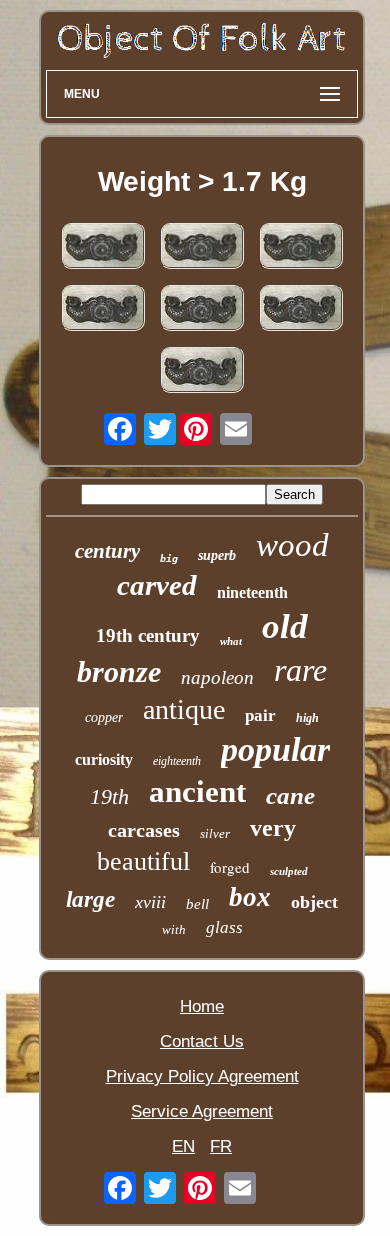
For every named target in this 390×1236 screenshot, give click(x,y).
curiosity (104, 759)
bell (197, 904)
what (231, 641)
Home (202, 1006)
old (285, 626)
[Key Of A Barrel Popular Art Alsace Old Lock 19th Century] (202, 310)
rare (300, 670)
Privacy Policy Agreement (202, 1076)
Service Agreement (202, 1111)
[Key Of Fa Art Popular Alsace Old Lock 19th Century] (202, 372)
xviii (150, 902)
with (174, 929)
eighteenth (177, 761)
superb (217, 555)
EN (183, 1146)
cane (290, 795)
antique (184, 709)
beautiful (143, 861)
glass (224, 927)
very (273, 828)
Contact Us (202, 1041)
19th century (148, 635)
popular (275, 749)
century (107, 551)
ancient (197, 791)
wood (292, 545)
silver (215, 833)
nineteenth (252, 592)
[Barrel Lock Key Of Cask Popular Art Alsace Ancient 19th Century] (103, 248)
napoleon (217, 677)
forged (230, 867)
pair (260, 715)
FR (221, 1146)
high (307, 718)
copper (104, 717)
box (250, 897)
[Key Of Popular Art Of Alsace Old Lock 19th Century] (301, 310)
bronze (119, 671)
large (90, 899)
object (314, 902)
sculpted (289, 871)
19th (109, 796)
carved (157, 585)
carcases (144, 830)
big (169, 558)
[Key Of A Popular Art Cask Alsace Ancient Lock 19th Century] (103, 310)
